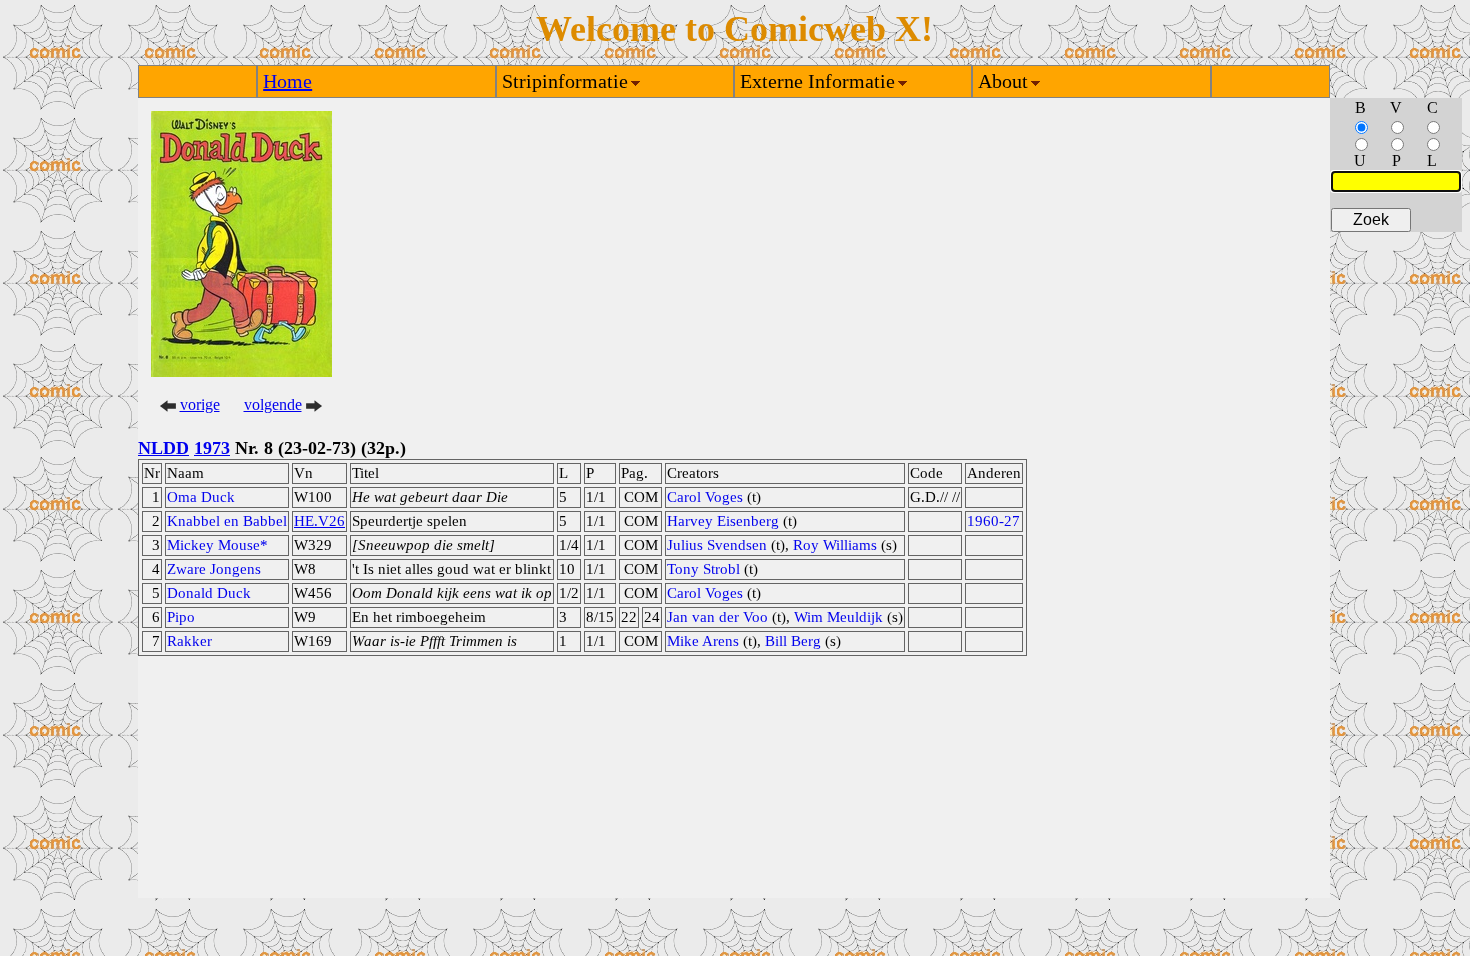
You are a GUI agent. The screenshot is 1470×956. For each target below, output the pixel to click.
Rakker (189, 641)
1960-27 (993, 521)
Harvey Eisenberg (723, 521)
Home (287, 81)
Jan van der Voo (717, 617)
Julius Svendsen (717, 545)
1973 (212, 448)
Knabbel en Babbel (227, 521)
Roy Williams (835, 545)
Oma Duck (201, 497)
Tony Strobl (703, 569)
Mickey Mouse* (217, 545)
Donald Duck (209, 593)
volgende (273, 404)
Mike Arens (703, 641)
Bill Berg (793, 641)
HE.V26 (319, 521)
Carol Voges (705, 497)
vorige (200, 404)
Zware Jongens (214, 569)
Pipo (181, 617)
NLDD (163, 448)
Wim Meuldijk (838, 617)
